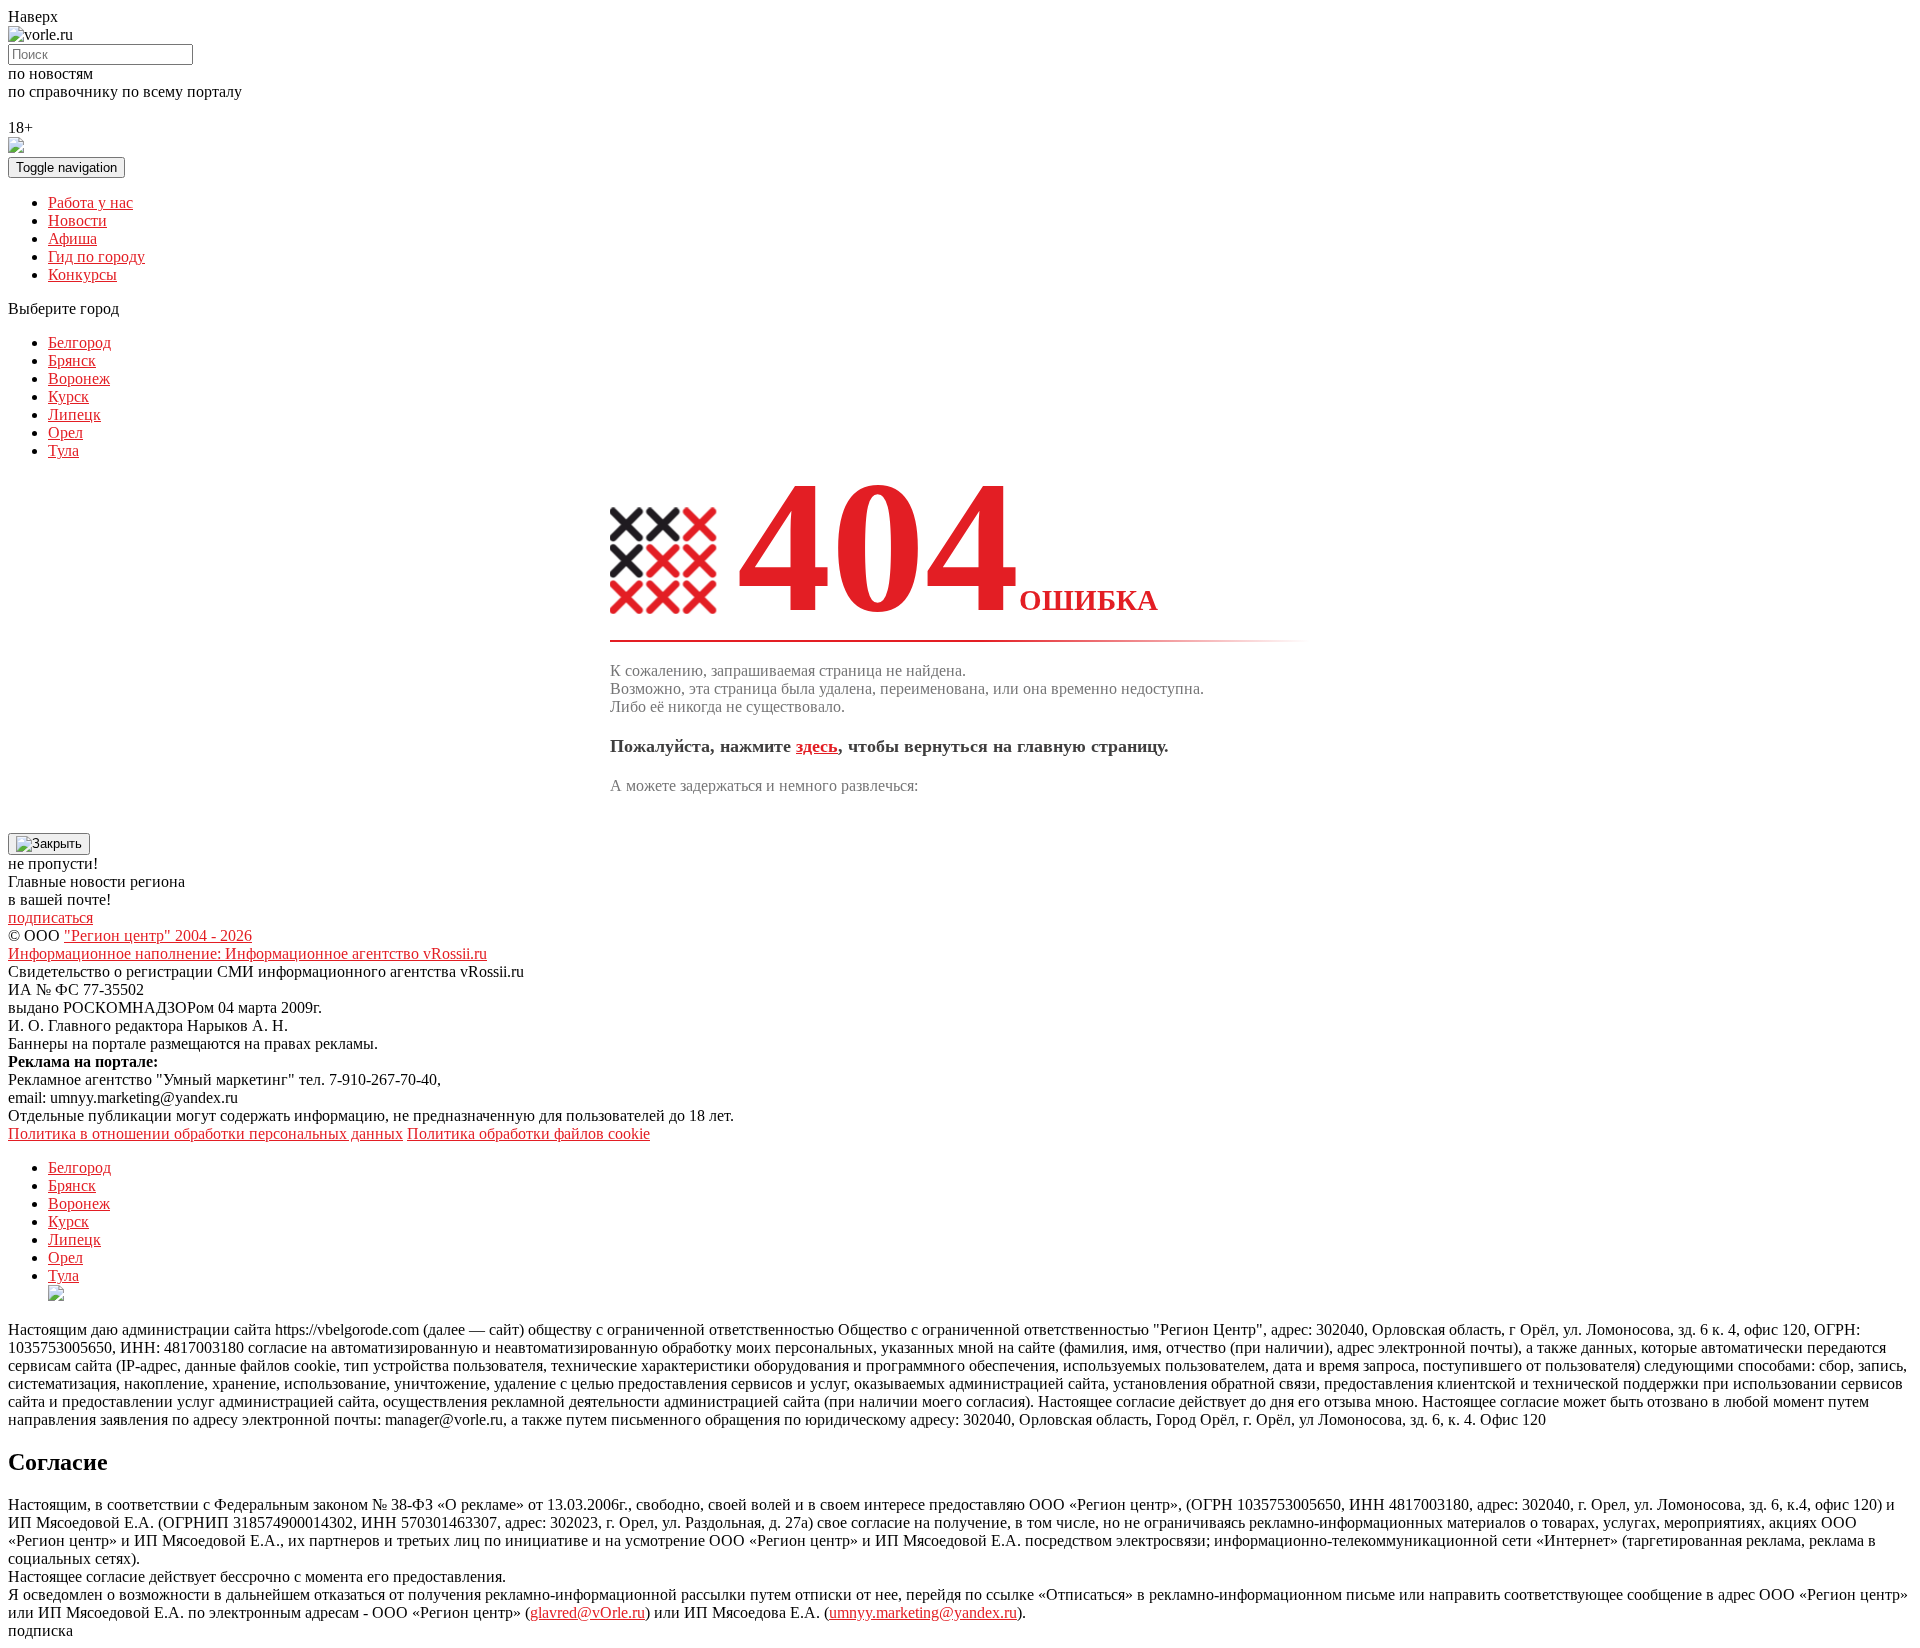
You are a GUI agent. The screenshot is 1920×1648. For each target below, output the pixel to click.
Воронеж (79, 378)
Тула (63, 450)
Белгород (79, 342)
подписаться (50, 917)
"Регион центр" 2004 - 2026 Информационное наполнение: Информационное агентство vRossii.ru (247, 944)
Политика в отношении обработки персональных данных (205, 1133)
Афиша (72, 238)
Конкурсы (82, 274)
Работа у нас (90, 202)
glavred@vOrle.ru (587, 1612)
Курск (68, 396)
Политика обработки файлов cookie (528, 1133)
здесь (817, 746)
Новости (77, 220)
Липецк (74, 414)
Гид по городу (96, 256)
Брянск (72, 360)
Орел (65, 432)
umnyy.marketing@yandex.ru (923, 1612)
